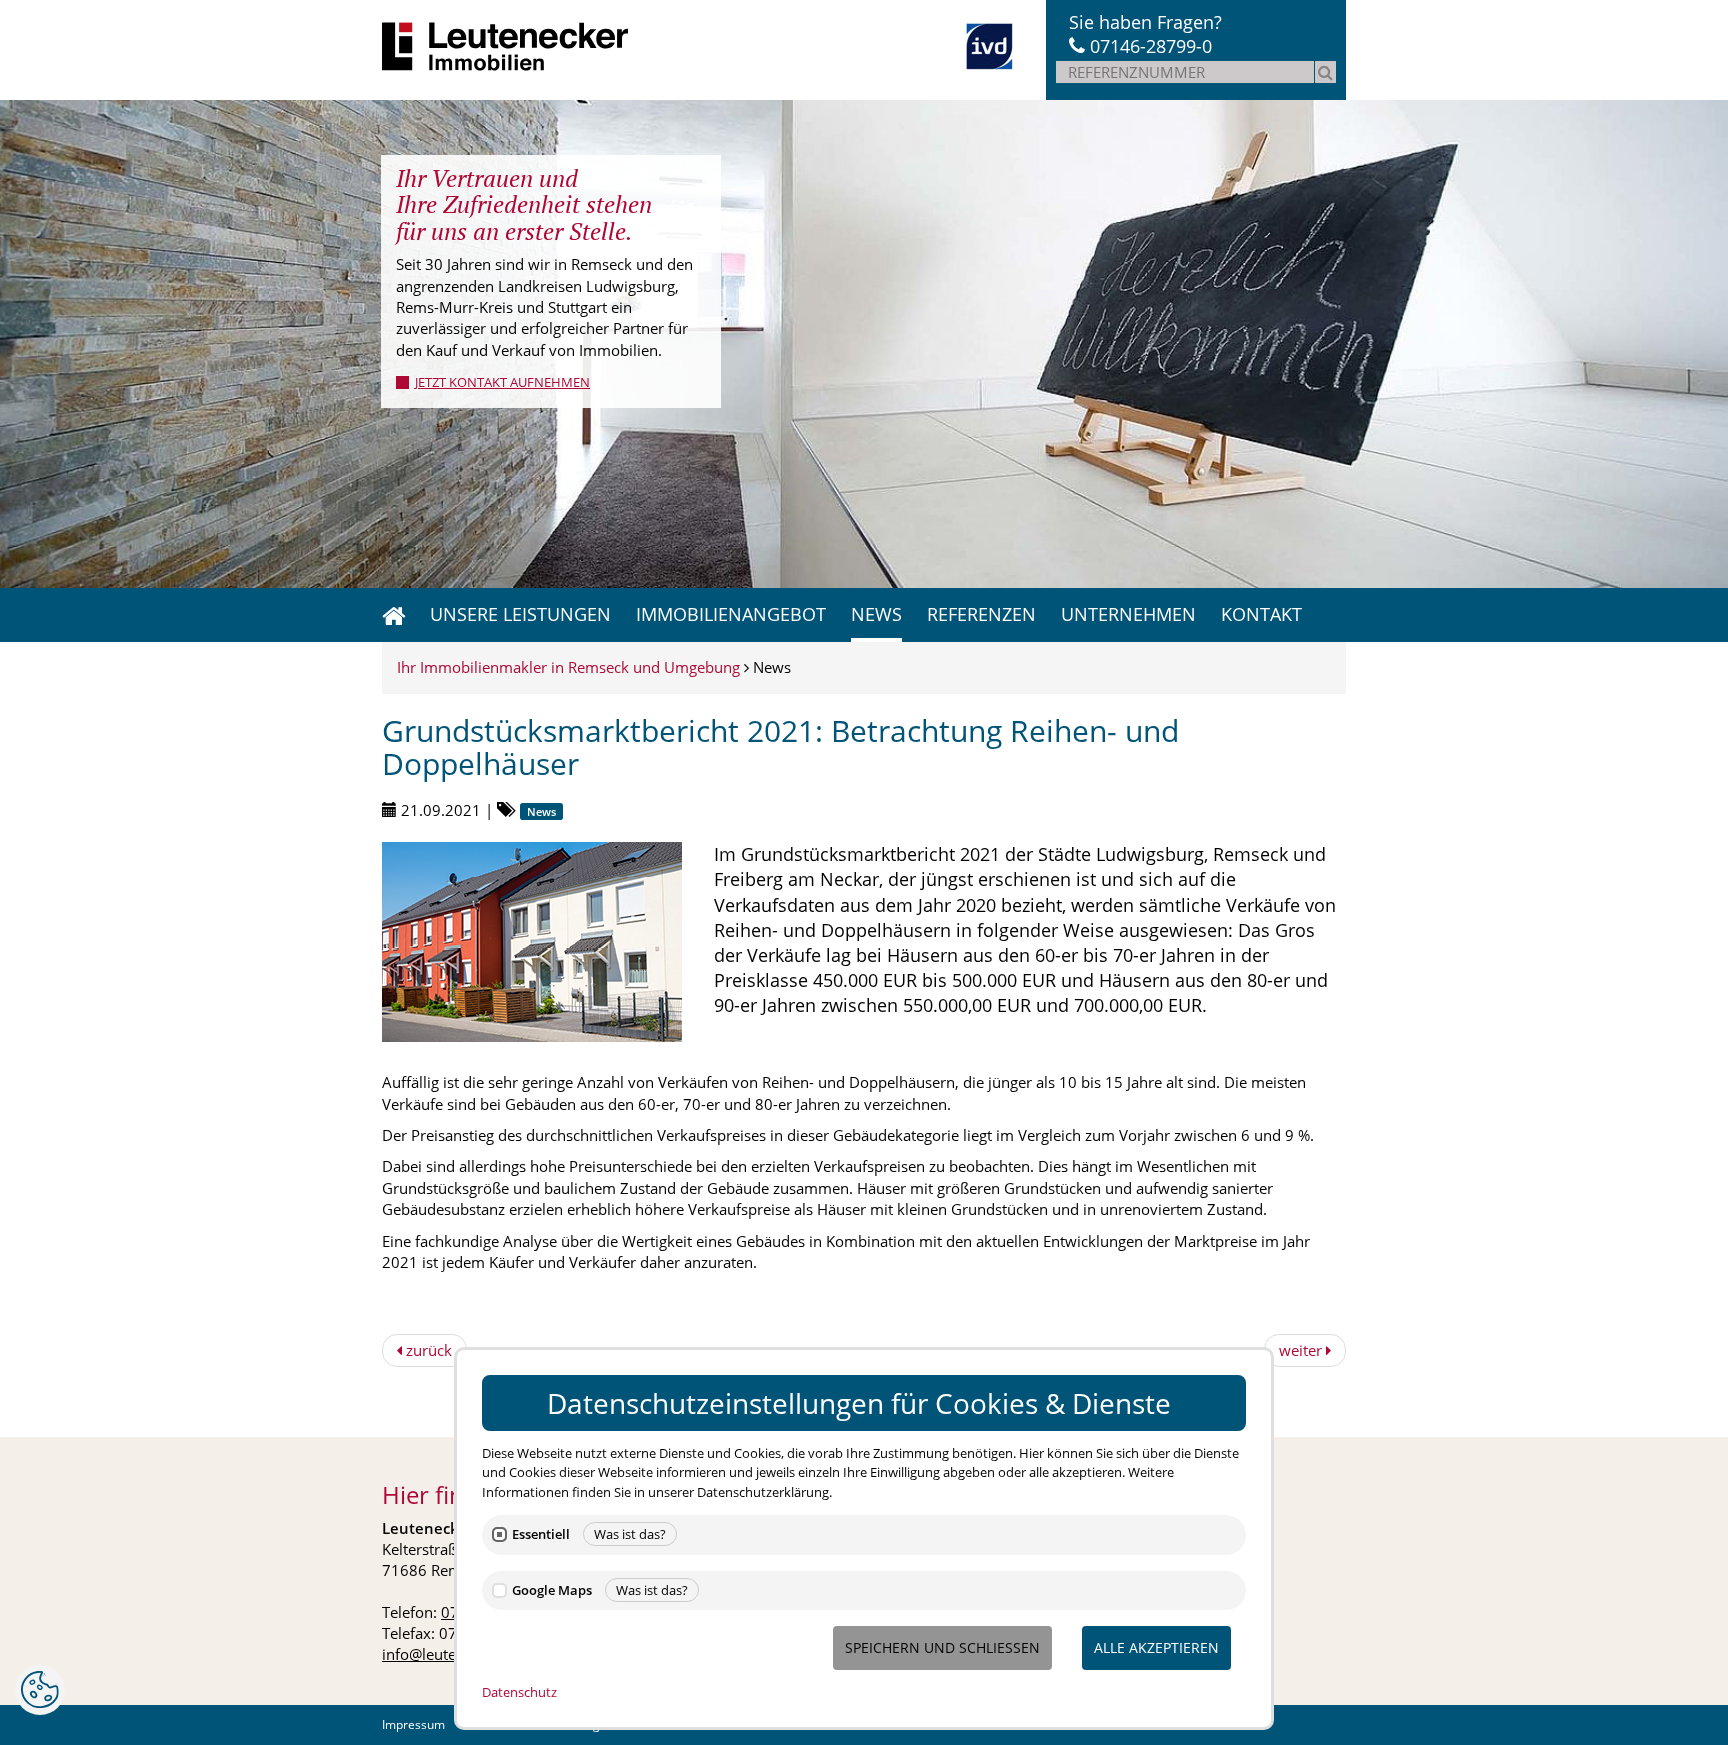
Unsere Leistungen (520, 614)
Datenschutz (519, 1692)
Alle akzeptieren (1156, 1647)
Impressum (413, 1724)
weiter (1302, 1350)
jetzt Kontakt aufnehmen (502, 382)
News (876, 614)
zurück (427, 1350)
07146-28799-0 (1151, 46)
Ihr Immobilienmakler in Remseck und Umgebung (568, 667)
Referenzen (981, 614)
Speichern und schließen (942, 1647)
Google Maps (552, 1590)
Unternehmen (1128, 614)
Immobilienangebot (731, 614)
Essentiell (541, 1534)
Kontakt (1261, 614)
